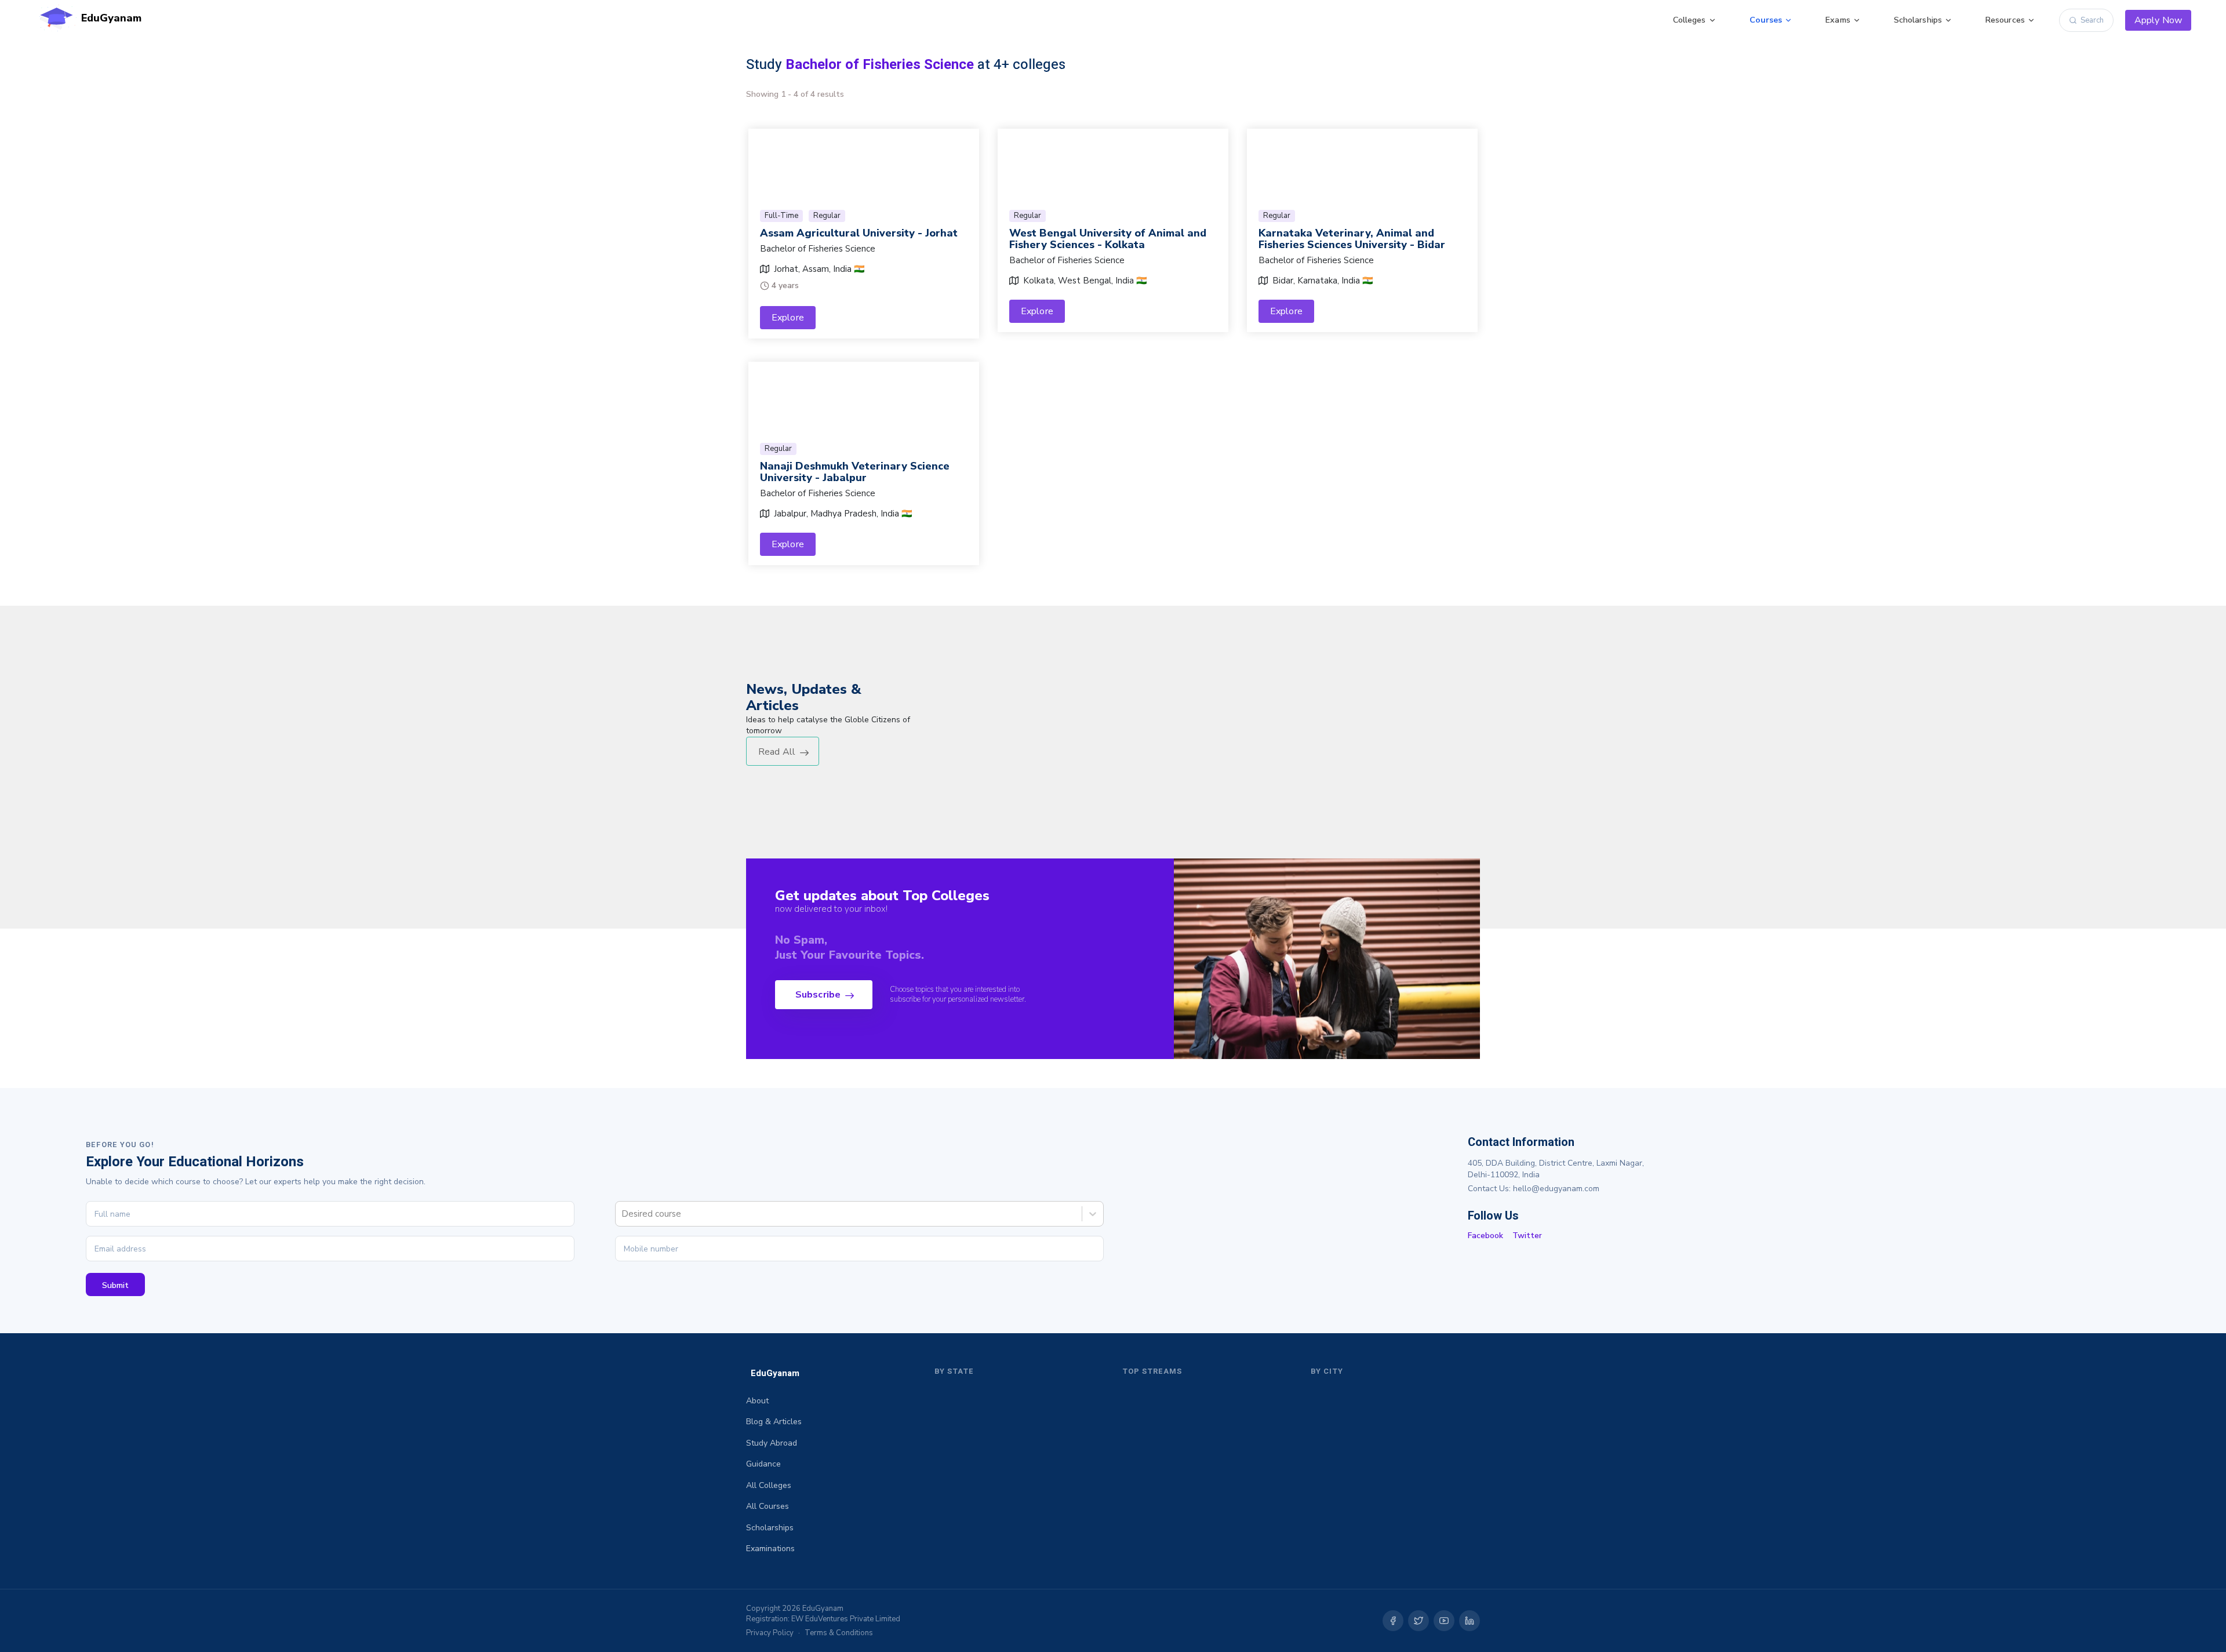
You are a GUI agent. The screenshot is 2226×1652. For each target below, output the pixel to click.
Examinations (770, 1549)
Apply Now (2158, 20)
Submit (115, 1285)
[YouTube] (1444, 1621)
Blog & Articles (774, 1422)
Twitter (1527, 1236)
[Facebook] (1393, 1621)
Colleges (1689, 20)
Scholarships (1918, 20)
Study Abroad (772, 1443)
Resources (2005, 20)
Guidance (763, 1464)
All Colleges (769, 1485)
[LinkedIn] (1470, 1621)
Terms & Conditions (839, 1633)
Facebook (1485, 1236)
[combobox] (623, 1214)
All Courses (768, 1506)
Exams (1838, 20)
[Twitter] (1418, 1621)
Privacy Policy (770, 1633)
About (757, 1401)
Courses (1766, 20)
